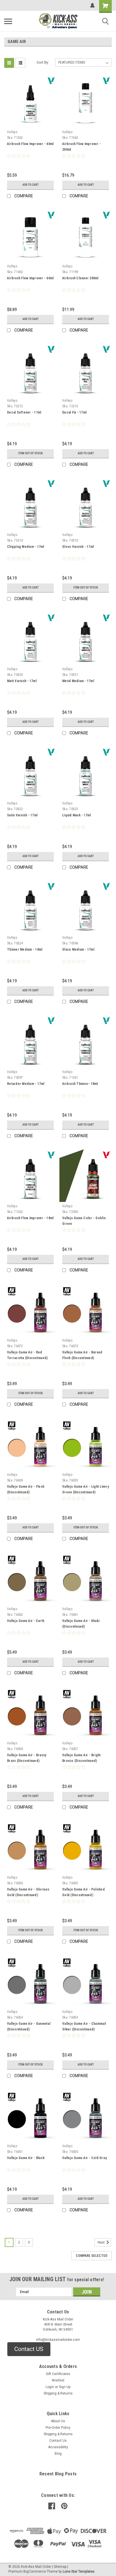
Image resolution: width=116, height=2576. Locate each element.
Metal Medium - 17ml (78, 681)
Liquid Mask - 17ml (77, 815)
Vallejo (12, 132)
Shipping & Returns (58, 2393)
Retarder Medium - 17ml (26, 1084)
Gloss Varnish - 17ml (78, 547)
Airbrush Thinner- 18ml (80, 1084)
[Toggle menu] (8, 21)
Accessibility (58, 2447)
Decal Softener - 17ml (24, 412)
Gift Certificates (58, 2374)
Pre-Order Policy (58, 2428)
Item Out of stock (31, 453)
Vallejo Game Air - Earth (26, 1621)
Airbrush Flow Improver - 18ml (30, 1218)
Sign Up (65, 2387)
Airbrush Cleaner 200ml (80, 278)
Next (102, 2242)
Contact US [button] (29, 2349)
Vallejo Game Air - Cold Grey (84, 2158)
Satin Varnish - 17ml (22, 815)
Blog (58, 2454)
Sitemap (60, 2567)
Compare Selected (92, 2256)
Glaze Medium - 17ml (78, 949)
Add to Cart (31, 185)
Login (50, 2387)
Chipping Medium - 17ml (26, 547)
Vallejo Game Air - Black (26, 2158)
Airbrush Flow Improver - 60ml (30, 144)
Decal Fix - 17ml (74, 412)
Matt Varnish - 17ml (22, 681)
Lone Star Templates (79, 2571)
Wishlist (58, 2380)
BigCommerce (35, 2571)
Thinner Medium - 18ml (25, 949)
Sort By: (43, 62)
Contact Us (58, 2441)
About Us (58, 2421)
